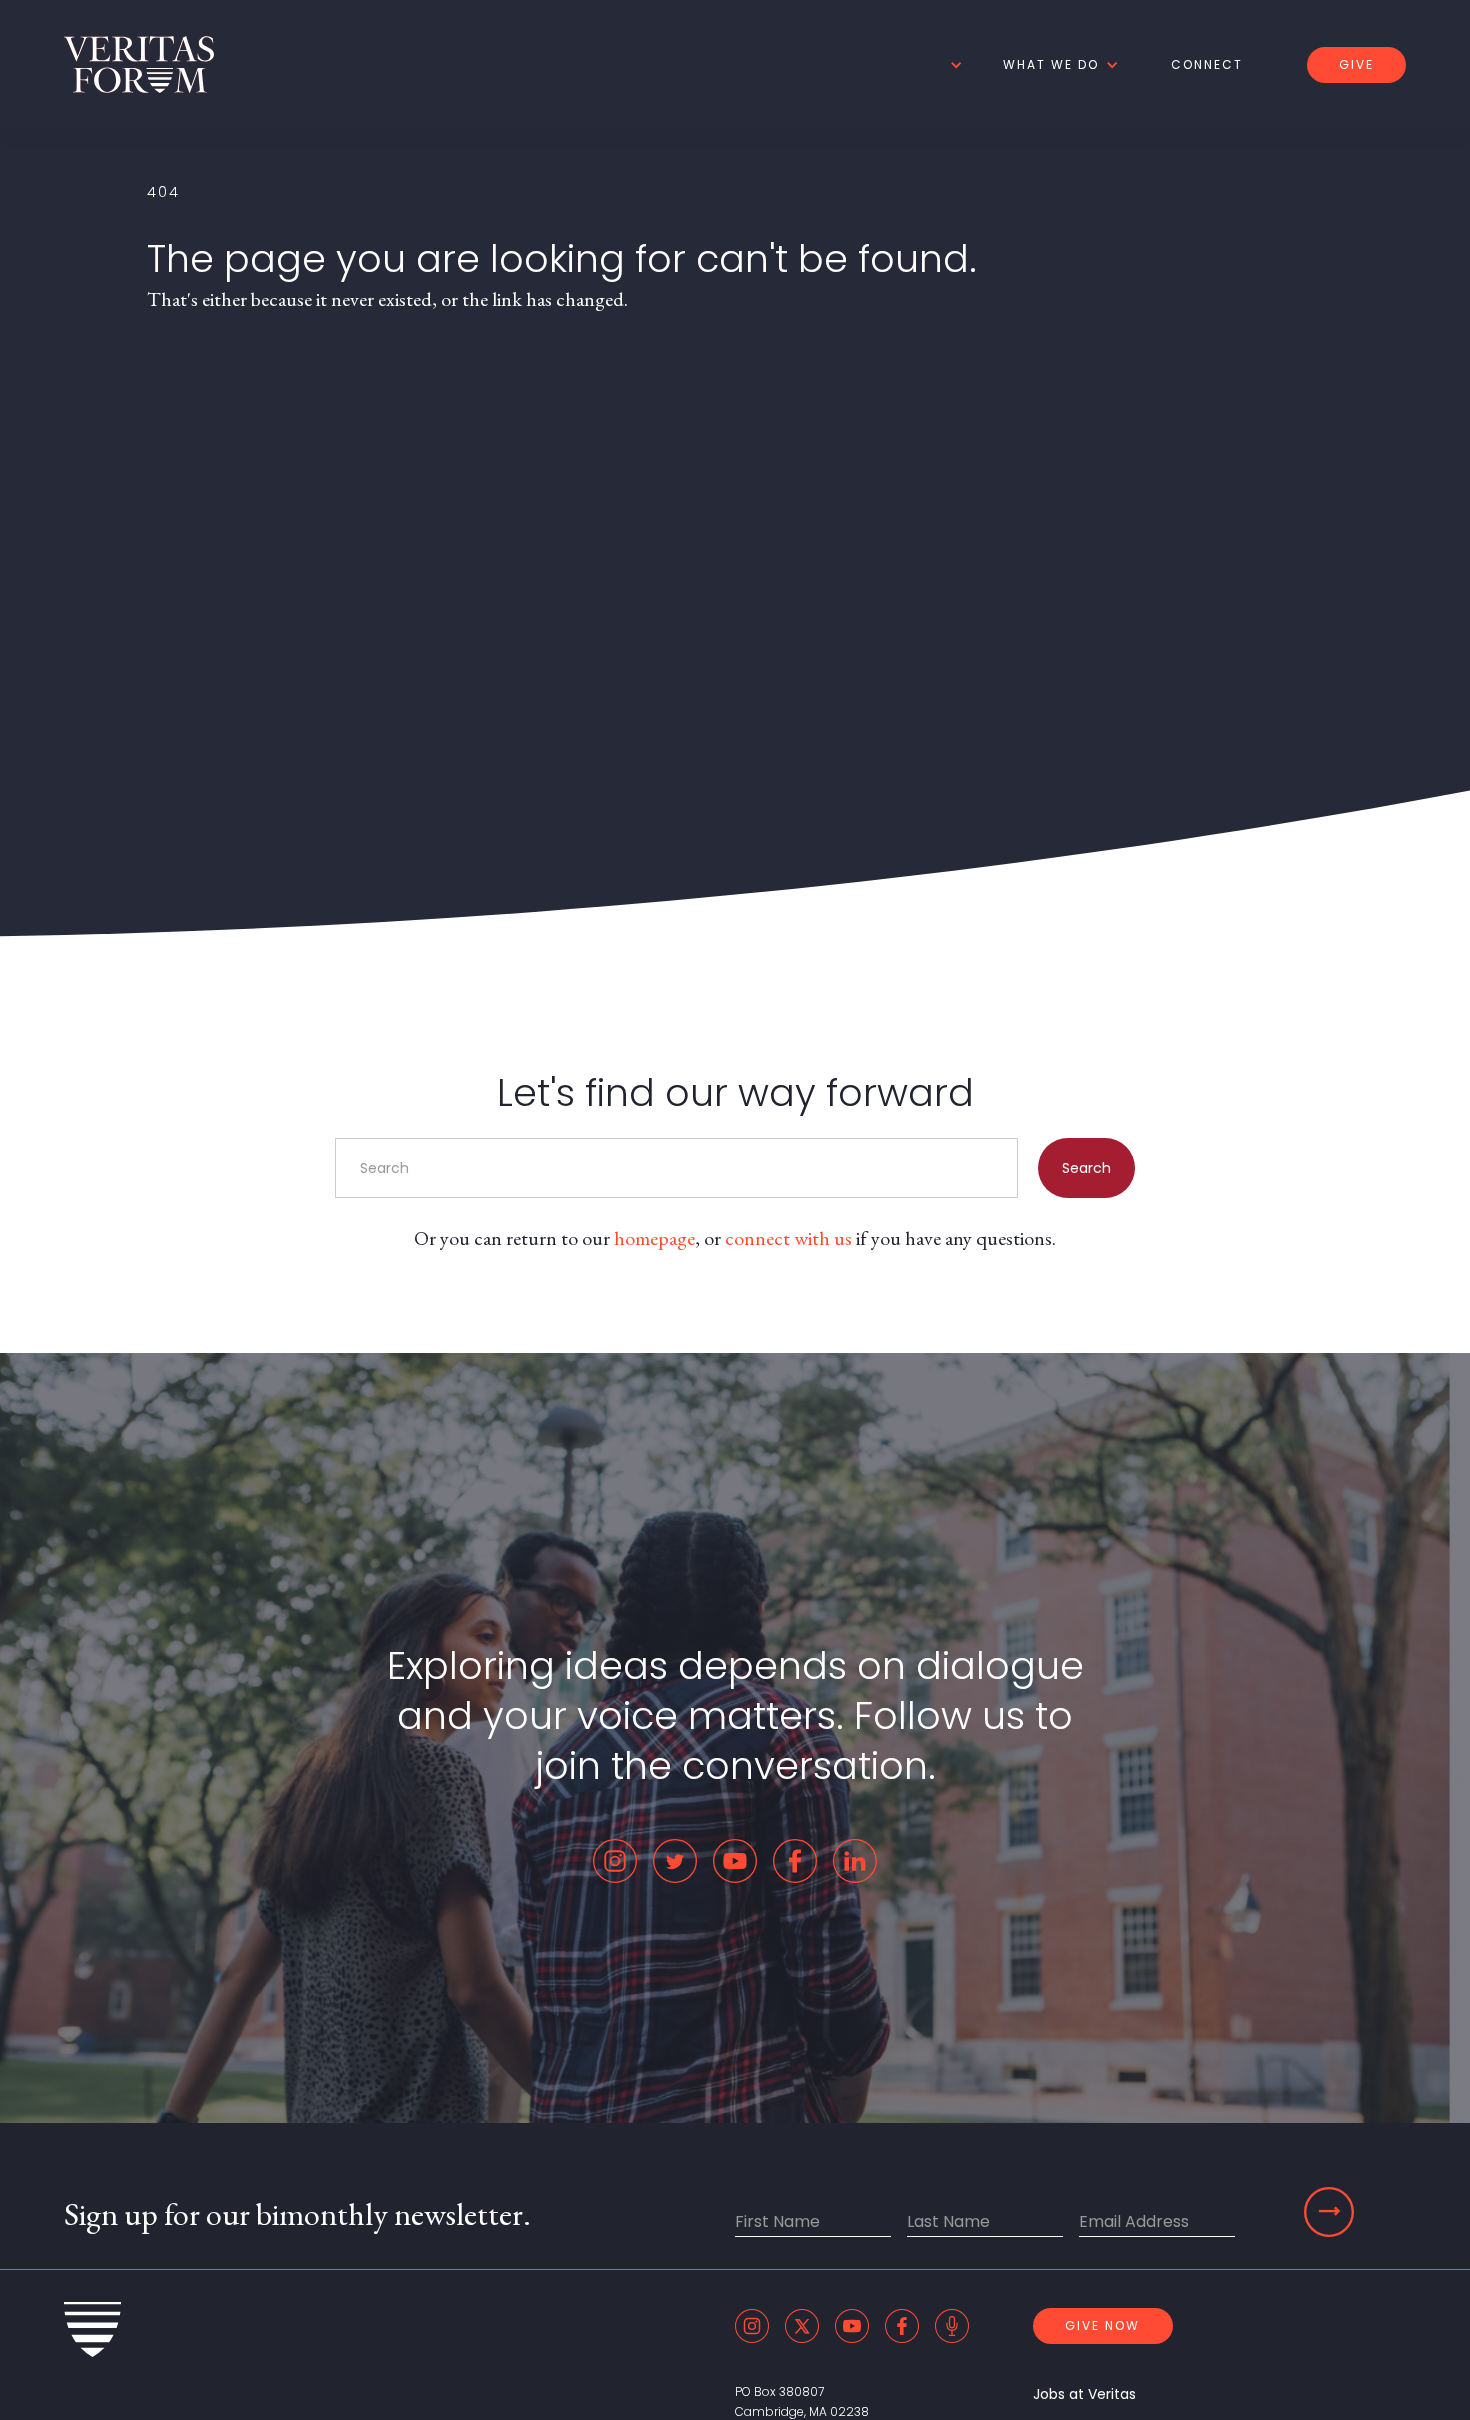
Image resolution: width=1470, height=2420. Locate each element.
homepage (654, 1238)
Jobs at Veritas (1084, 2394)
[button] (953, 65)
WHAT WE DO (1051, 64)
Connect (1207, 64)
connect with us (788, 1238)
